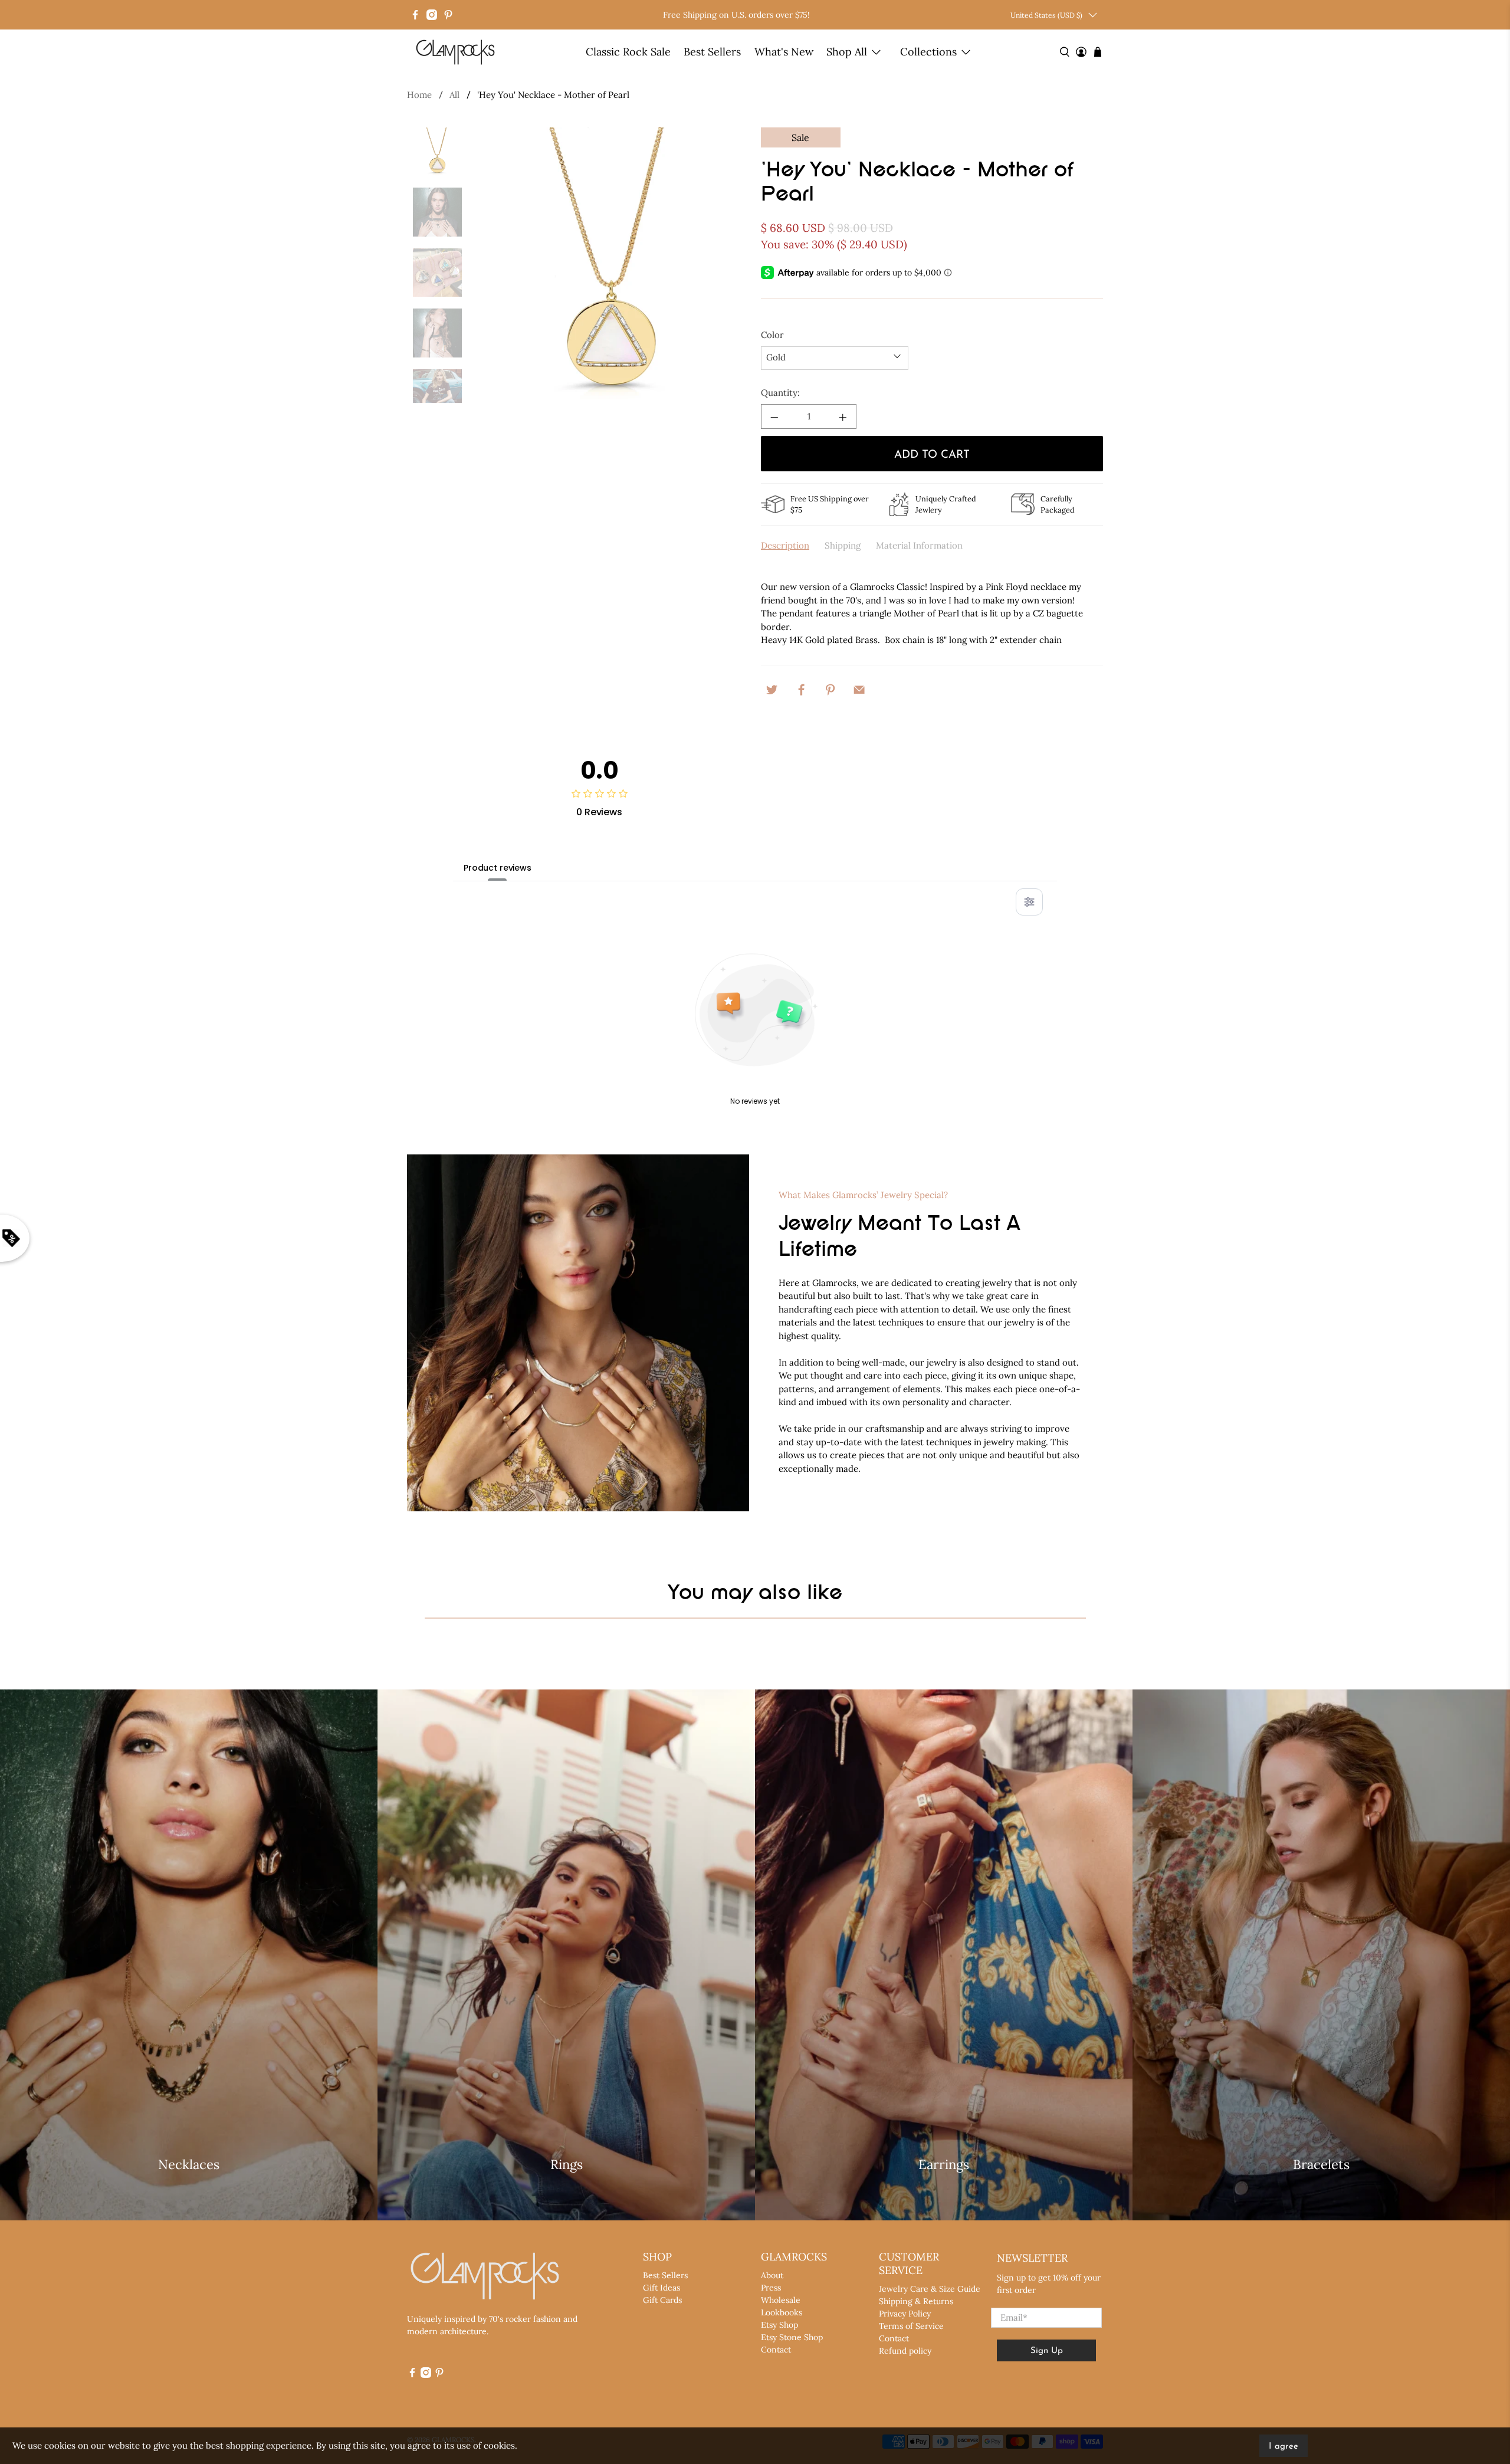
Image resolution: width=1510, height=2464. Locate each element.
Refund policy (905, 2351)
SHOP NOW (189, 2198)
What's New (784, 52)
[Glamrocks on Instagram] (432, 15)
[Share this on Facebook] (801, 688)
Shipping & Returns (916, 2301)
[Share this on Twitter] (772, 688)
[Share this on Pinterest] (830, 688)
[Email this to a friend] (859, 688)
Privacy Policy (905, 2314)
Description (785, 545)
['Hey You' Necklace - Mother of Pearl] (612, 265)
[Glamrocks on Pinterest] (448, 15)
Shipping (843, 545)
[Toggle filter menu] (1029, 902)
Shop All (847, 52)
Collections (928, 52)
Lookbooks (782, 2312)
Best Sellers (712, 52)
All (454, 95)
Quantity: (780, 393)
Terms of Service (911, 2326)
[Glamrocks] (456, 52)
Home (419, 95)
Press (771, 2288)
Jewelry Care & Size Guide (930, 2289)
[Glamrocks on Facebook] (415, 15)
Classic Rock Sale (628, 52)
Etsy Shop (779, 2325)
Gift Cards (662, 2300)
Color (772, 335)
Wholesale (781, 2300)
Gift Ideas (662, 2288)
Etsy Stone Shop (792, 2337)
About (772, 2275)
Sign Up (1047, 2351)
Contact (776, 2350)
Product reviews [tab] (498, 868)
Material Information (919, 545)
